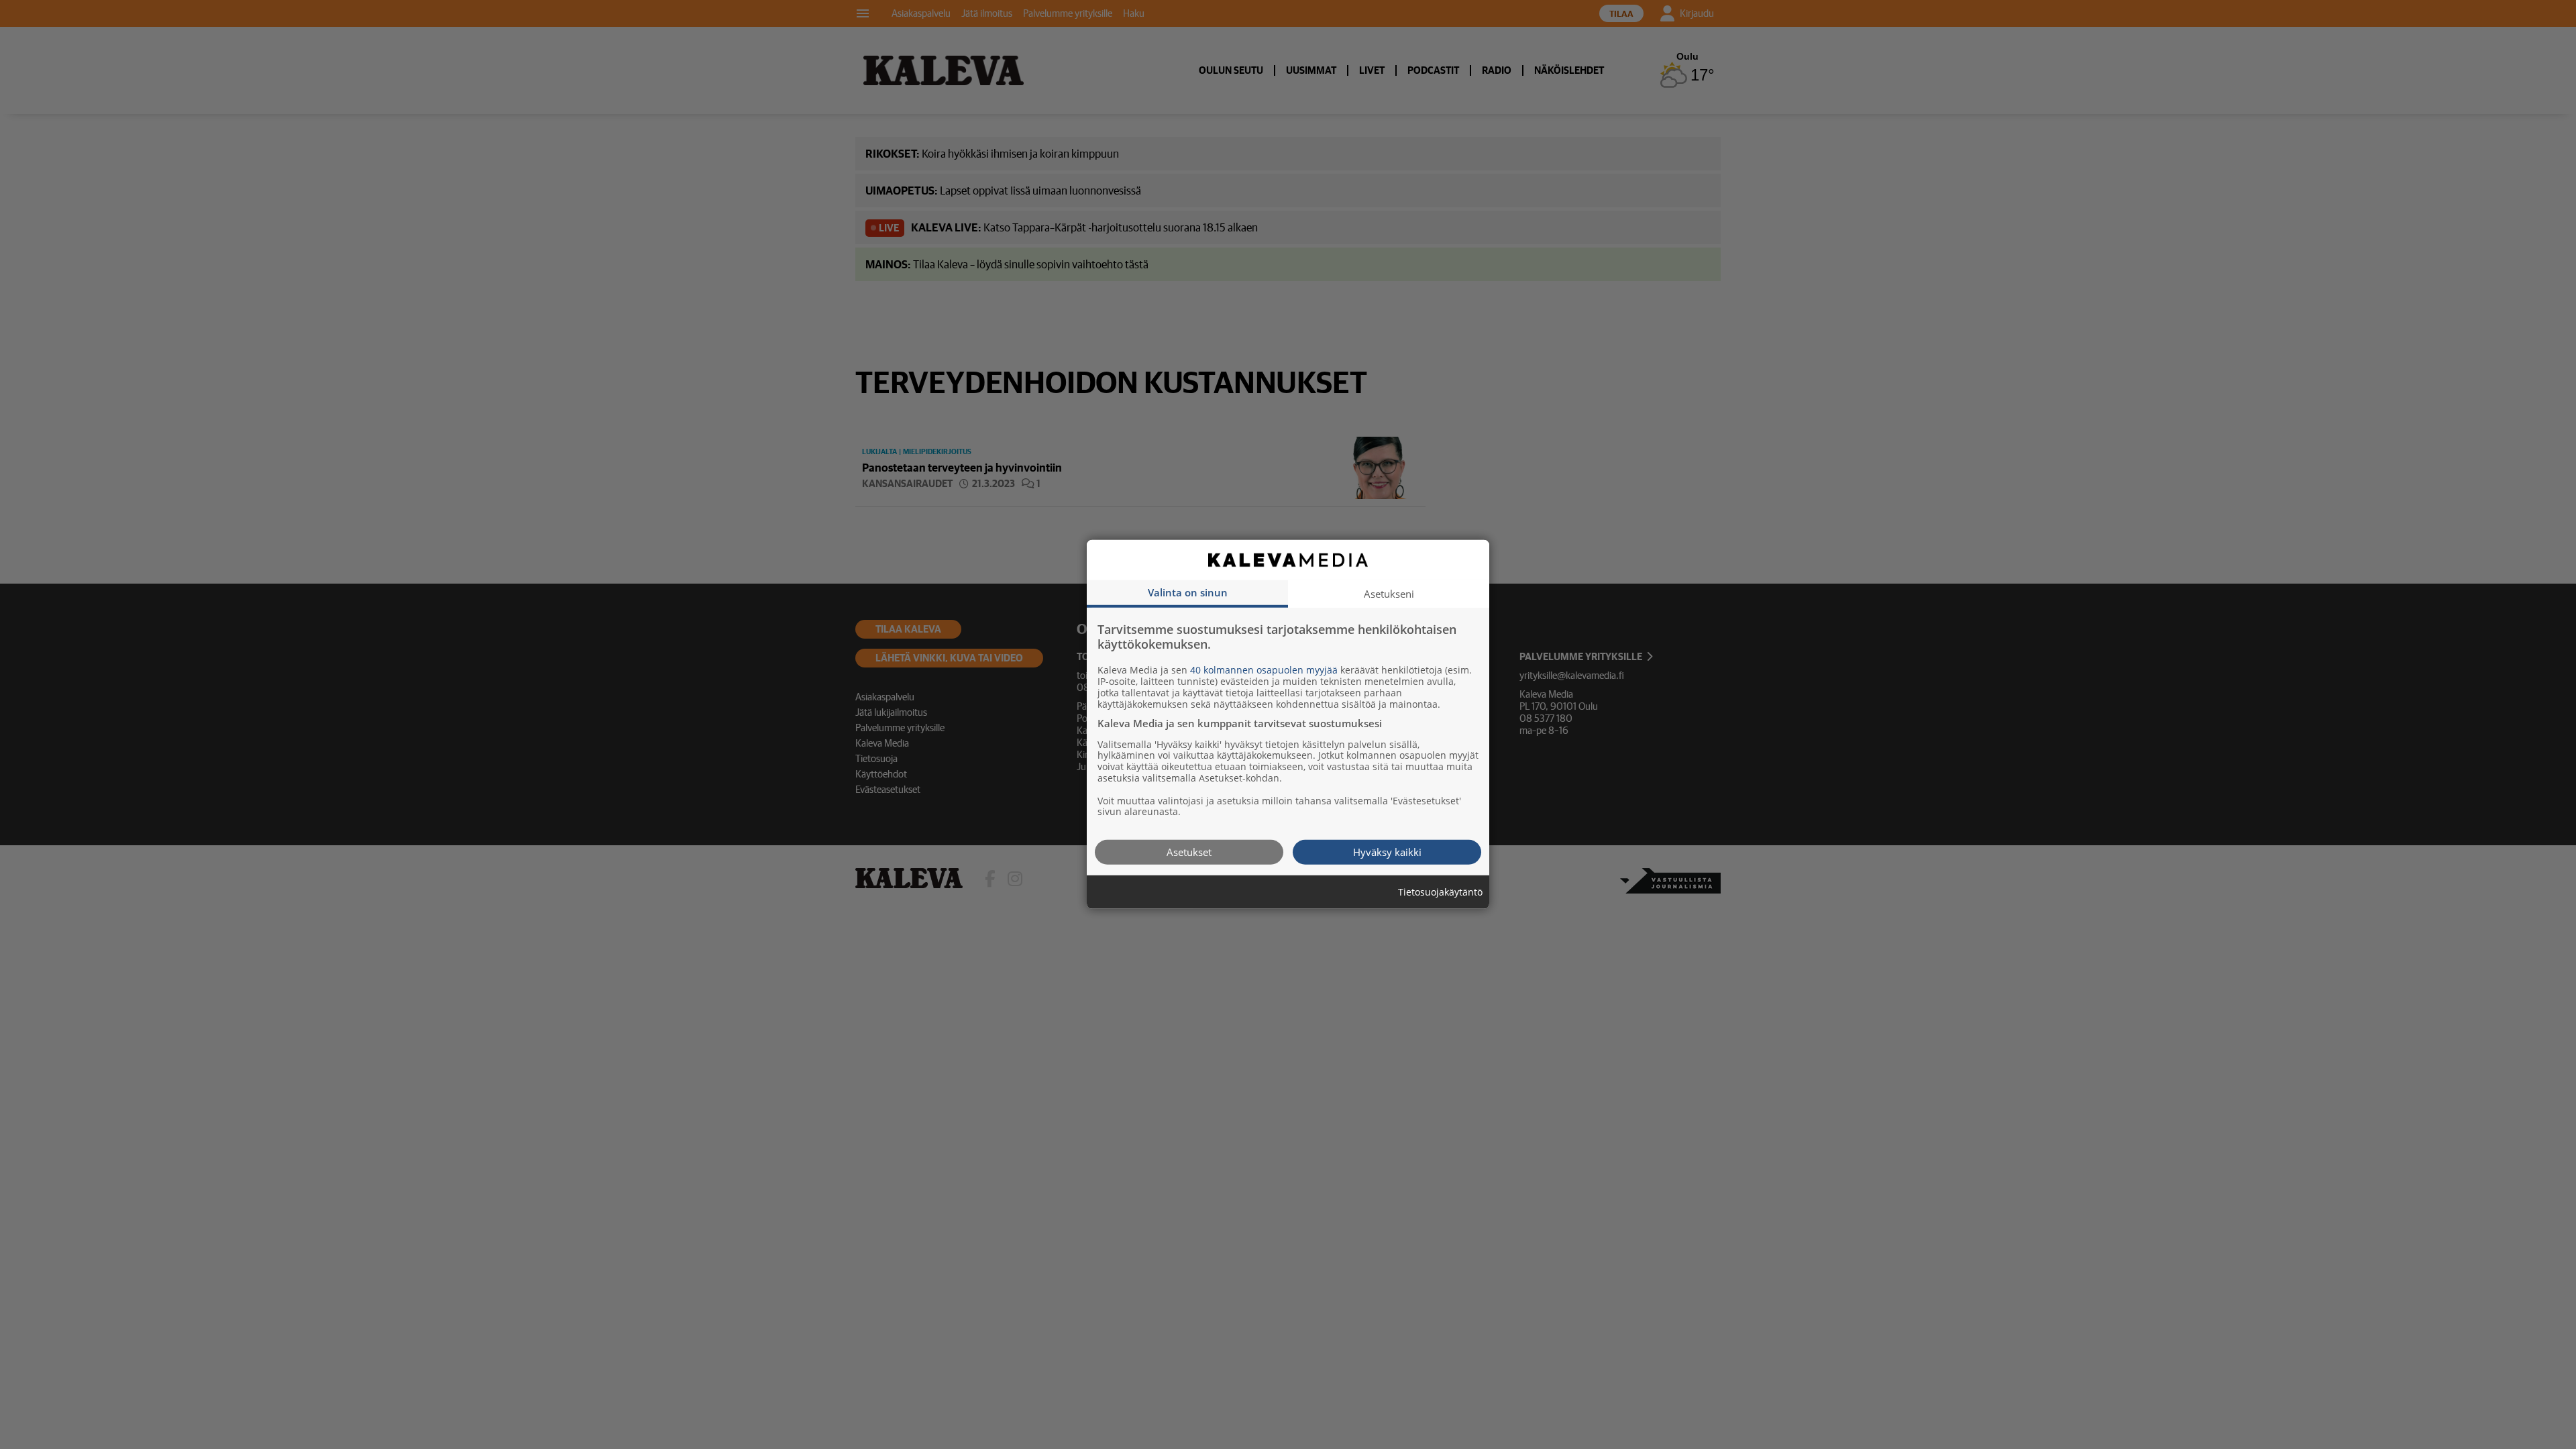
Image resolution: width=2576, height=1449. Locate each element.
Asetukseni (1389, 594)
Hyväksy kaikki (1387, 852)
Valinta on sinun (1188, 592)
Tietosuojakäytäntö (1440, 893)
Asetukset (1189, 852)
